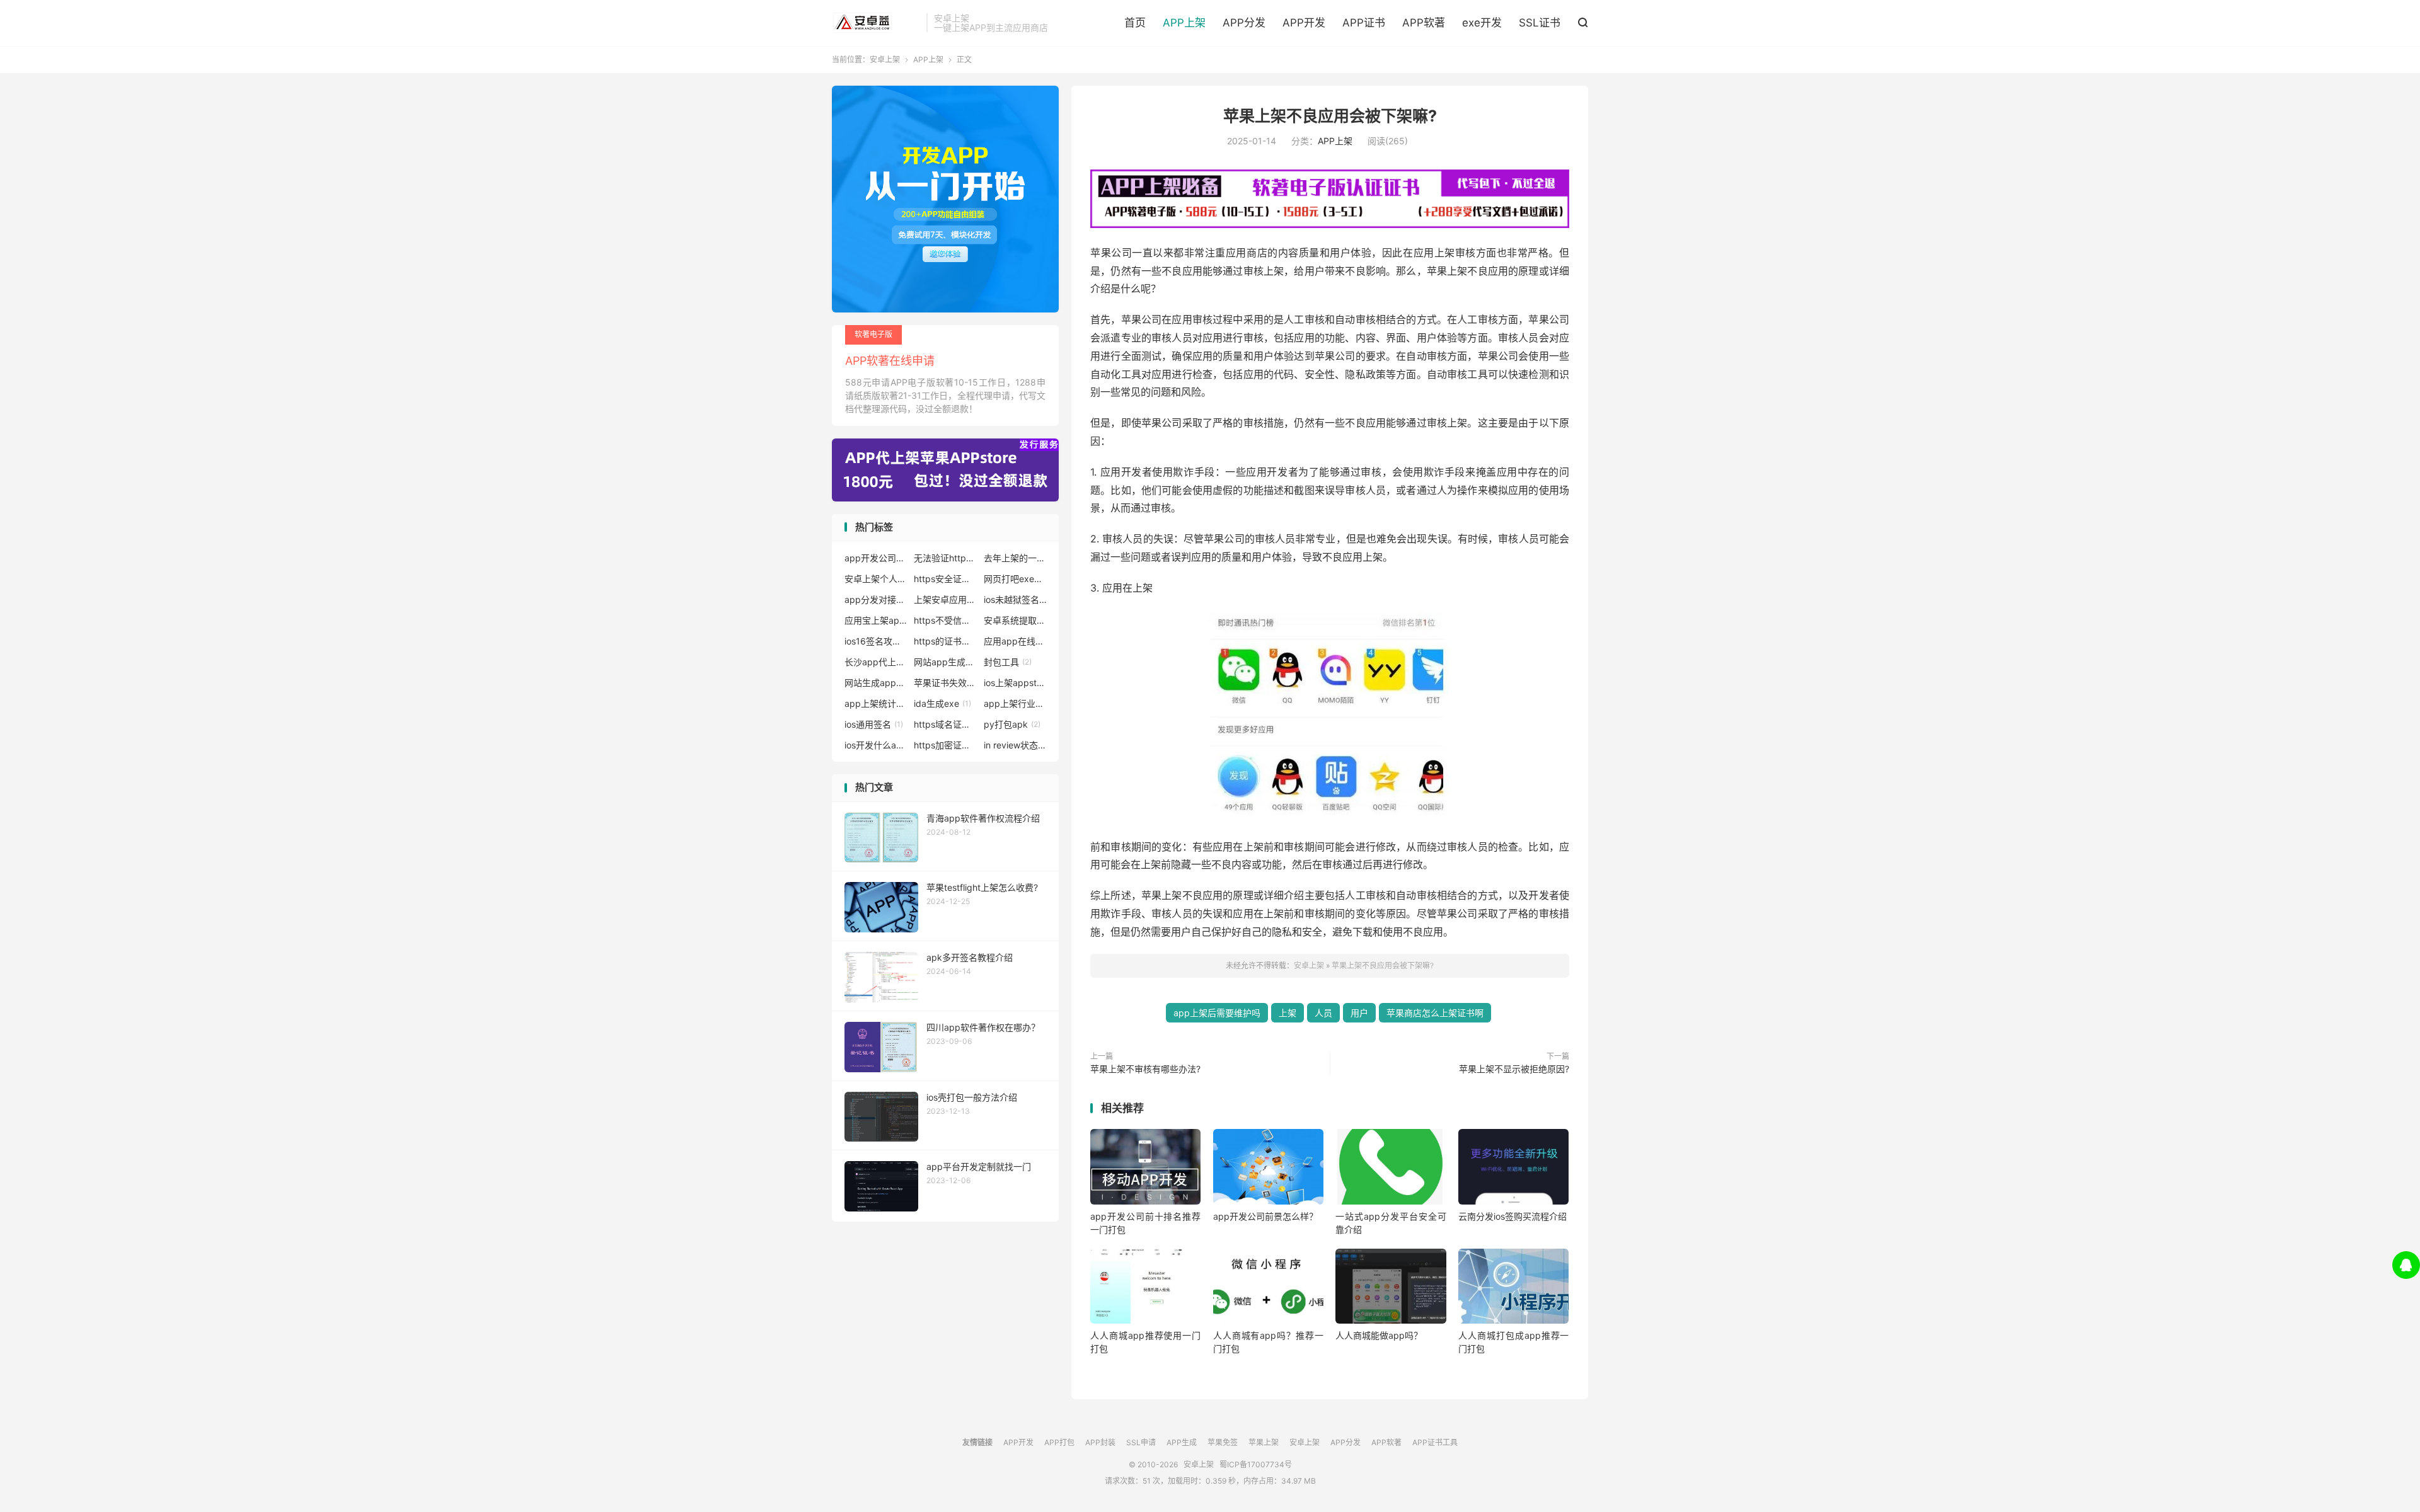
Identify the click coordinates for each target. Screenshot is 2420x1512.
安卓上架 (876, 23)
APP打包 (1059, 1442)
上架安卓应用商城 (945, 599)
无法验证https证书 (945, 558)
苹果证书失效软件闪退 (945, 683)
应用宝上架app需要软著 (876, 620)
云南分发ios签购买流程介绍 (1512, 1216)
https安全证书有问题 (945, 579)
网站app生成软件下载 (945, 662)
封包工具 (1008, 662)
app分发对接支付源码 (876, 599)
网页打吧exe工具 (1015, 579)
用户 (1359, 1013)
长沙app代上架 (876, 662)
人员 (1323, 1013)
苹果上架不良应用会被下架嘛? (1330, 116)
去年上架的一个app (1015, 558)
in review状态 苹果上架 (1015, 745)
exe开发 (1482, 23)
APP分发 (1244, 23)
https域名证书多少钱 (945, 724)
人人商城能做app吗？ (1379, 1335)
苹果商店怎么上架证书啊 (1435, 1013)
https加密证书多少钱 (945, 745)
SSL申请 (1141, 1442)
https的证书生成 (945, 641)
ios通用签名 (874, 724)
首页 (1135, 23)
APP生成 (1182, 1442)
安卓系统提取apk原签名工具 (1015, 620)
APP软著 (1424, 23)
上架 (1288, 1013)
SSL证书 (1540, 23)
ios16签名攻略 (876, 641)
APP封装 (1100, 1442)
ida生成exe (942, 703)
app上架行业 (1015, 703)
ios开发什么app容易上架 (876, 745)
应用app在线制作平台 (1015, 641)
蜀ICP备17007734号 (1256, 1464)
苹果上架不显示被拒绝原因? (1514, 1069)
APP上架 (1184, 23)
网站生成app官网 (876, 683)
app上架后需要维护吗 (1217, 1013)
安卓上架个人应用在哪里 (876, 579)
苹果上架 (1264, 1442)
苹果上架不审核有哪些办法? (1145, 1069)
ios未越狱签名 (1015, 599)
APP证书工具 (1435, 1442)
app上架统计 (876, 703)
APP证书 (1364, 23)
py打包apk (1012, 724)
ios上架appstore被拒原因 (1015, 683)
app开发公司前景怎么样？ (1265, 1216)
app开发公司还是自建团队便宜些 (876, 558)
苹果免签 (1223, 1442)
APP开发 (1304, 23)
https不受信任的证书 (945, 620)
